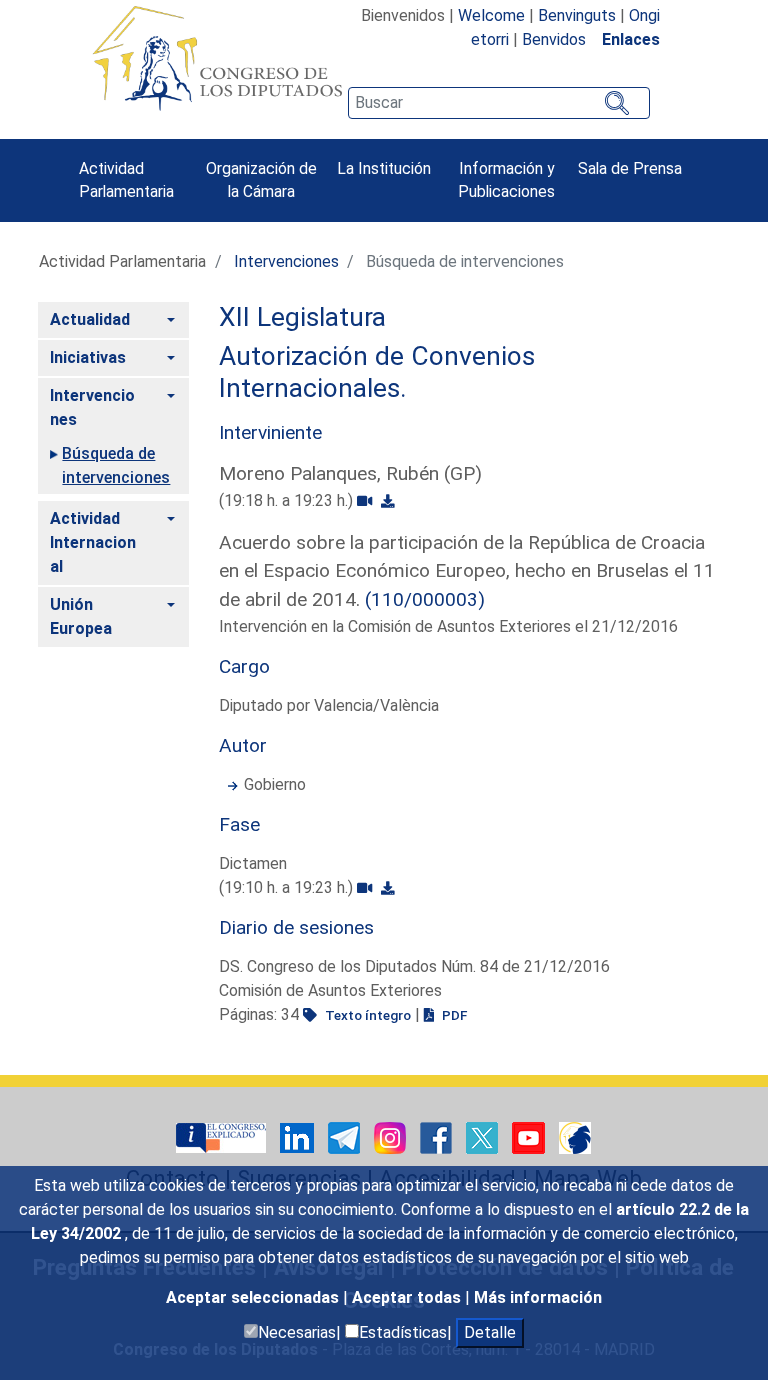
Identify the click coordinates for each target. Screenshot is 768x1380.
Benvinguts (577, 15)
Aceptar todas (408, 1297)
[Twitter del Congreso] (484, 1136)
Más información (538, 1297)
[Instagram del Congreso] (392, 1136)
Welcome (491, 15)
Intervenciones (286, 261)
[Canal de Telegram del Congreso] (346, 1136)
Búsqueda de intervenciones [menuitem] (116, 465)
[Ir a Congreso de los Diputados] (217, 58)
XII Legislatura (302, 317)
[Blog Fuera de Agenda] (575, 1136)
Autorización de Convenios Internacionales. (377, 372)
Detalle (490, 1332)
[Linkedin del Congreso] (299, 1136)
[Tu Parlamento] (223, 1136)
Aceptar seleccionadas (254, 1297)
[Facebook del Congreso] (438, 1136)
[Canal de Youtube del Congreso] (530, 1136)
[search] (499, 103)
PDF (453, 1015)
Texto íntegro (366, 1015)
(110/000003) (425, 599)
